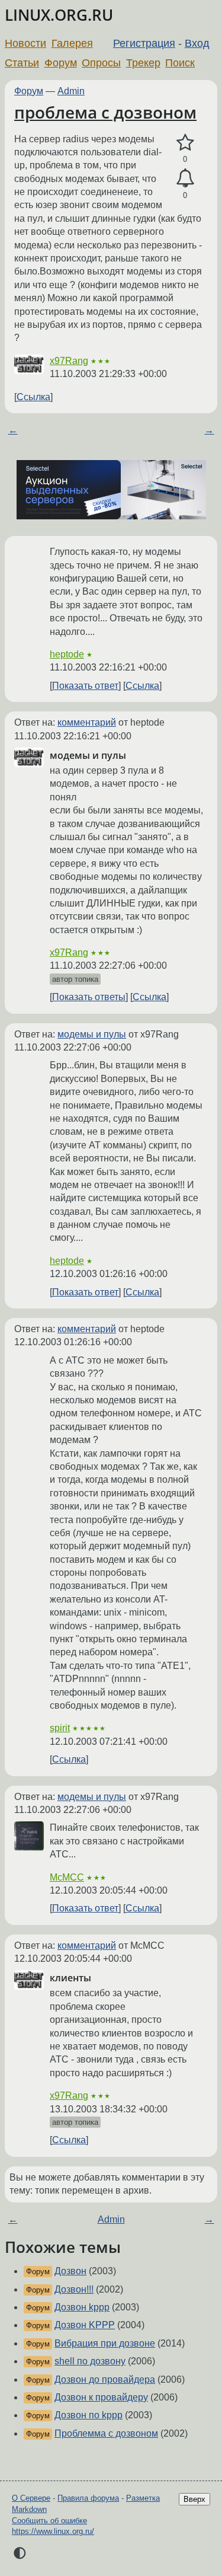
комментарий (87, 722)
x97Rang (69, 361)
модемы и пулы (92, 1034)
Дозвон (70, 2271)
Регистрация (144, 43)
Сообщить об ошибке (49, 2521)
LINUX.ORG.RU (59, 15)
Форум (61, 63)
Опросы (101, 63)
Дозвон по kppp (89, 2415)
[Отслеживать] (185, 178)
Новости (25, 43)
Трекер (143, 63)
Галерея (72, 43)
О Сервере (31, 2498)
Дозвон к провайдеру (101, 2397)
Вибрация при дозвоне (105, 2343)
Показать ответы (89, 997)
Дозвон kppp (82, 2307)
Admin (71, 91)
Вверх (194, 2499)
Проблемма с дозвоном (106, 2433)
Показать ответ (85, 686)
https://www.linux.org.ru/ (53, 2531)
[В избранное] (185, 143)
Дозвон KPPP (85, 2325)
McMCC (67, 1877)
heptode (67, 654)
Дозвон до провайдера (105, 2379)
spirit (60, 1728)
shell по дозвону (90, 2361)
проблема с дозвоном (105, 112)
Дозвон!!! (74, 2289)
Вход (197, 43)
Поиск (180, 63)
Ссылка (33, 397)
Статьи (22, 63)
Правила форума (88, 2498)
